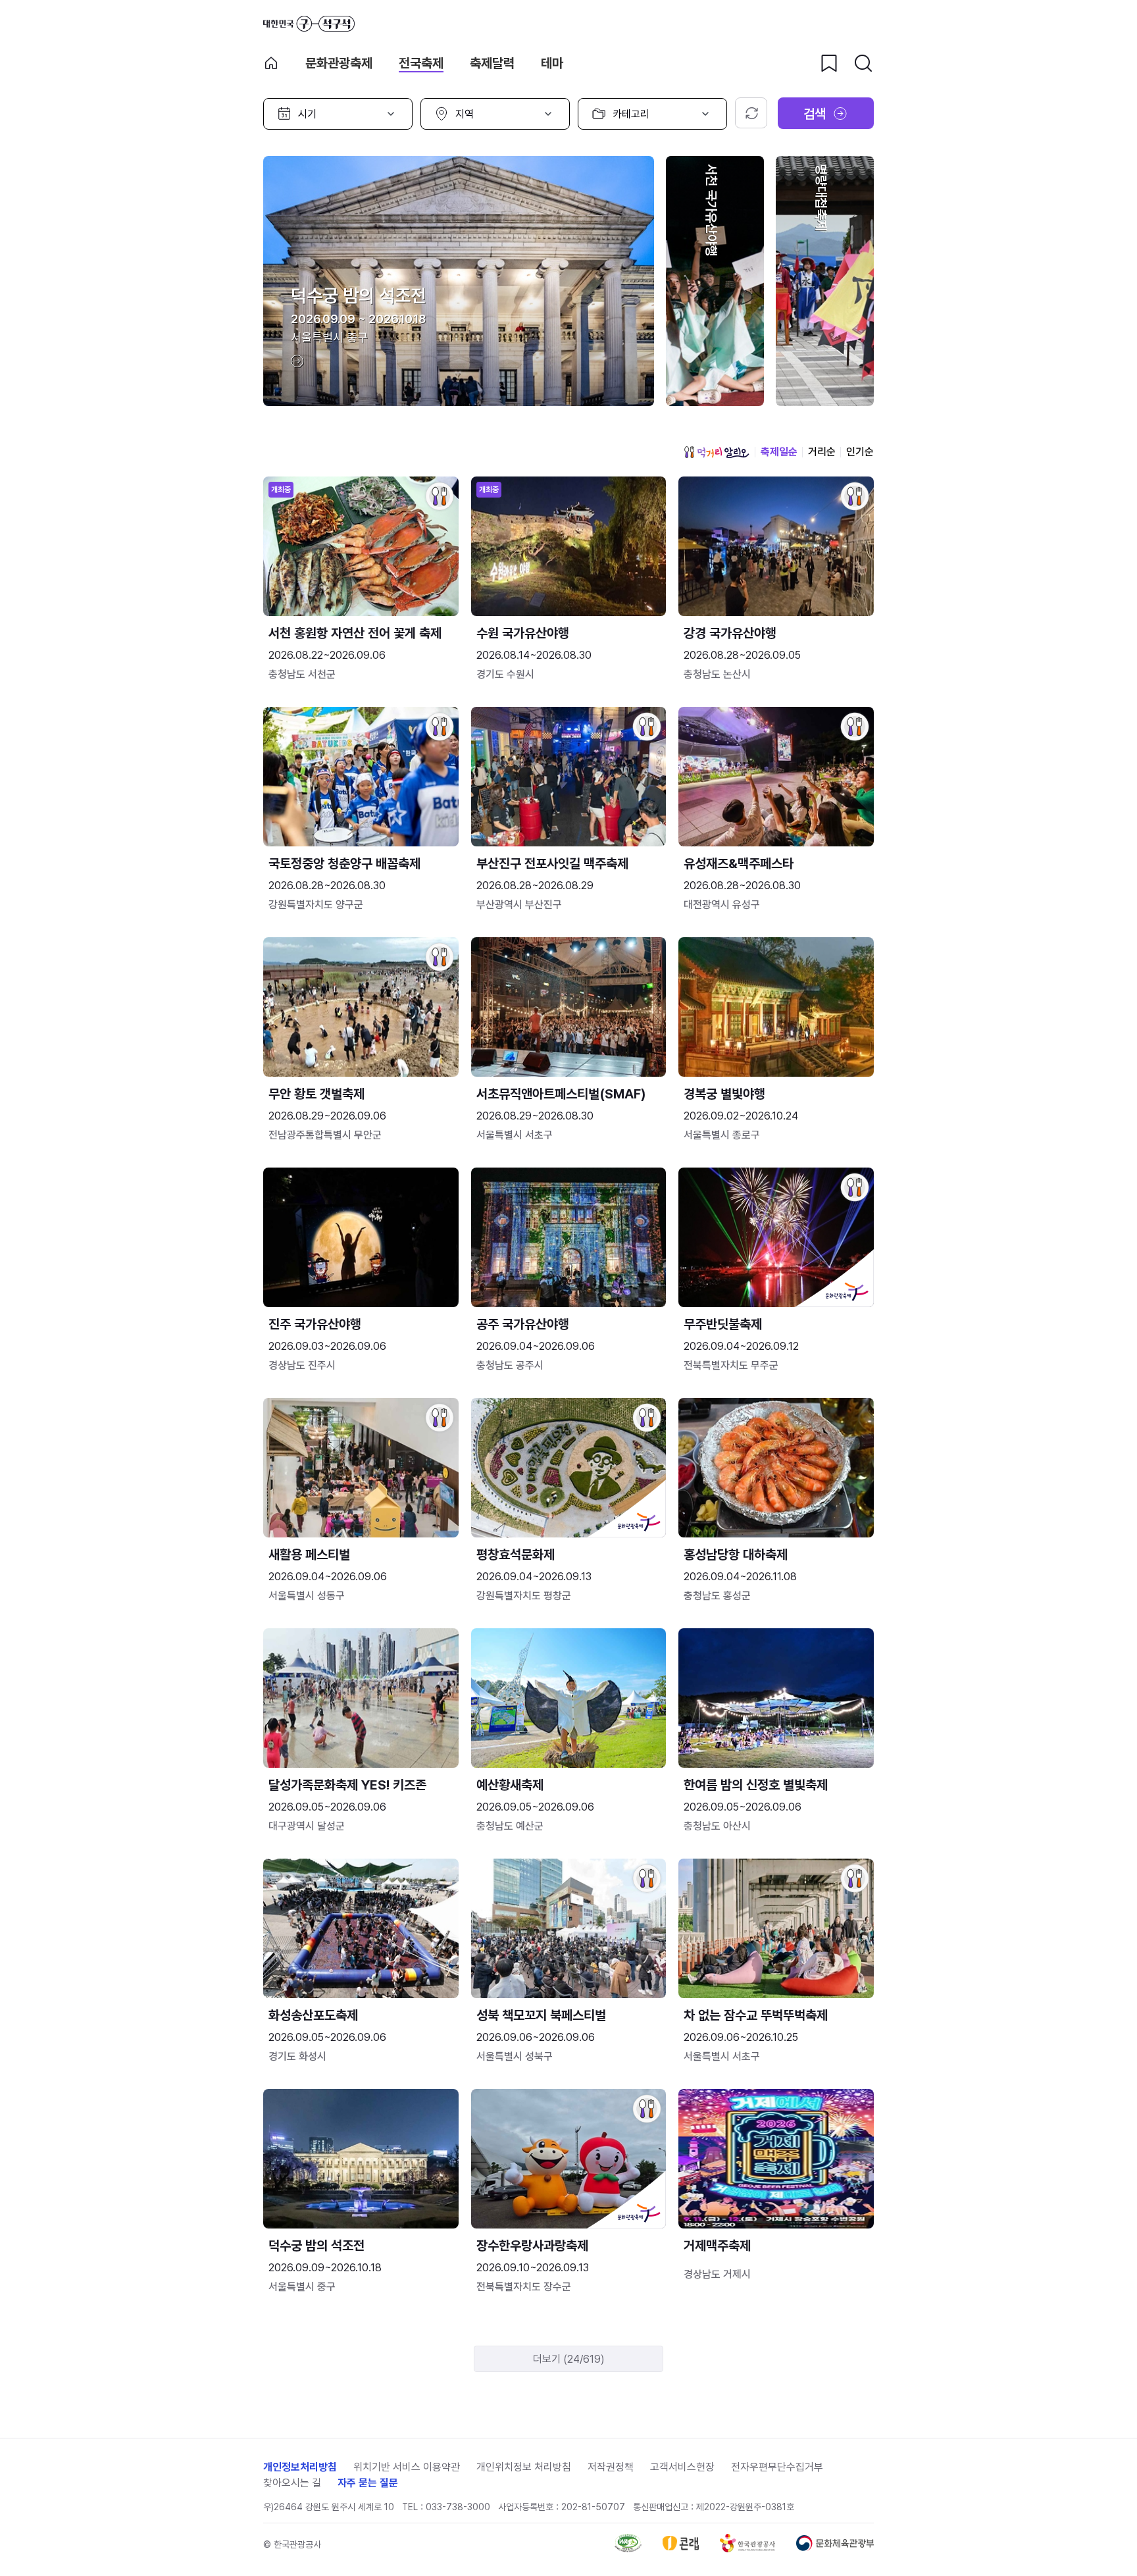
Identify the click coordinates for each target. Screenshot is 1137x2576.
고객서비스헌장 (682, 2467)
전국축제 (421, 63)
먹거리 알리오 (717, 452)
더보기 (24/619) (569, 2359)
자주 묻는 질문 (368, 2483)
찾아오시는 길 (292, 2483)
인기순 (860, 452)
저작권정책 (611, 2467)
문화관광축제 (339, 63)
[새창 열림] (628, 2549)
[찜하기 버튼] (829, 63)
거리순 (822, 452)
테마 (552, 63)
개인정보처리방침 (300, 2467)
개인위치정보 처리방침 (524, 2467)
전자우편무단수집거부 (777, 2467)
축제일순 (779, 452)
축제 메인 (271, 63)
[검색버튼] (863, 63)
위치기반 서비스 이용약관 (407, 2467)
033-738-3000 (458, 2507)
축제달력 (492, 63)
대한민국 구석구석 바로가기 (309, 24)
